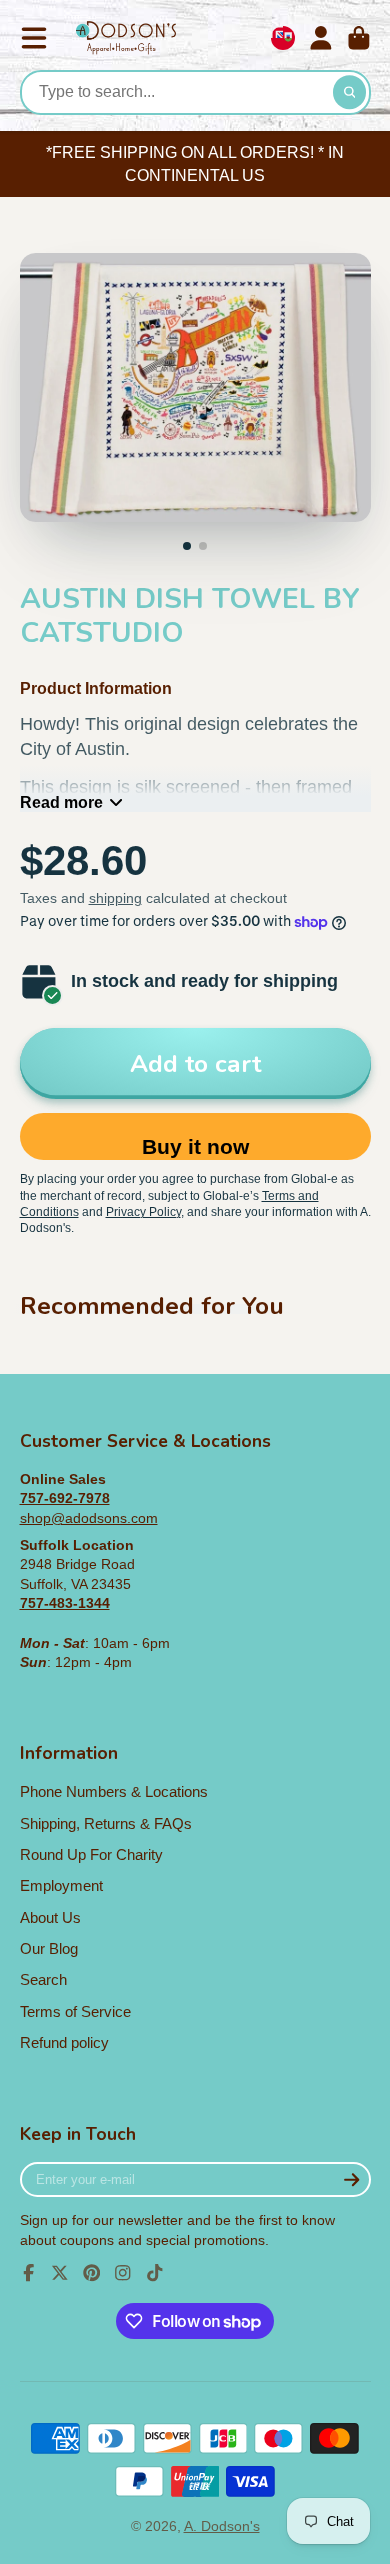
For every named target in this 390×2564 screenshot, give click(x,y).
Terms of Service (75, 2011)
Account (321, 38)
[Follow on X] (60, 2273)
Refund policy (64, 2042)
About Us (50, 1917)
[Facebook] (29, 2273)
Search (43, 1979)
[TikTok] (155, 2273)
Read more (61, 802)
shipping (115, 898)
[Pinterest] (92, 2273)
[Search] (350, 93)
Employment (61, 1885)
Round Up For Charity (91, 1854)
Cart (359, 38)
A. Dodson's (222, 2526)
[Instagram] (123, 2273)
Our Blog (49, 1948)
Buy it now (195, 1146)
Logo (126, 38)
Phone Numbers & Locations (114, 1791)
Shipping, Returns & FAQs (106, 1823)
